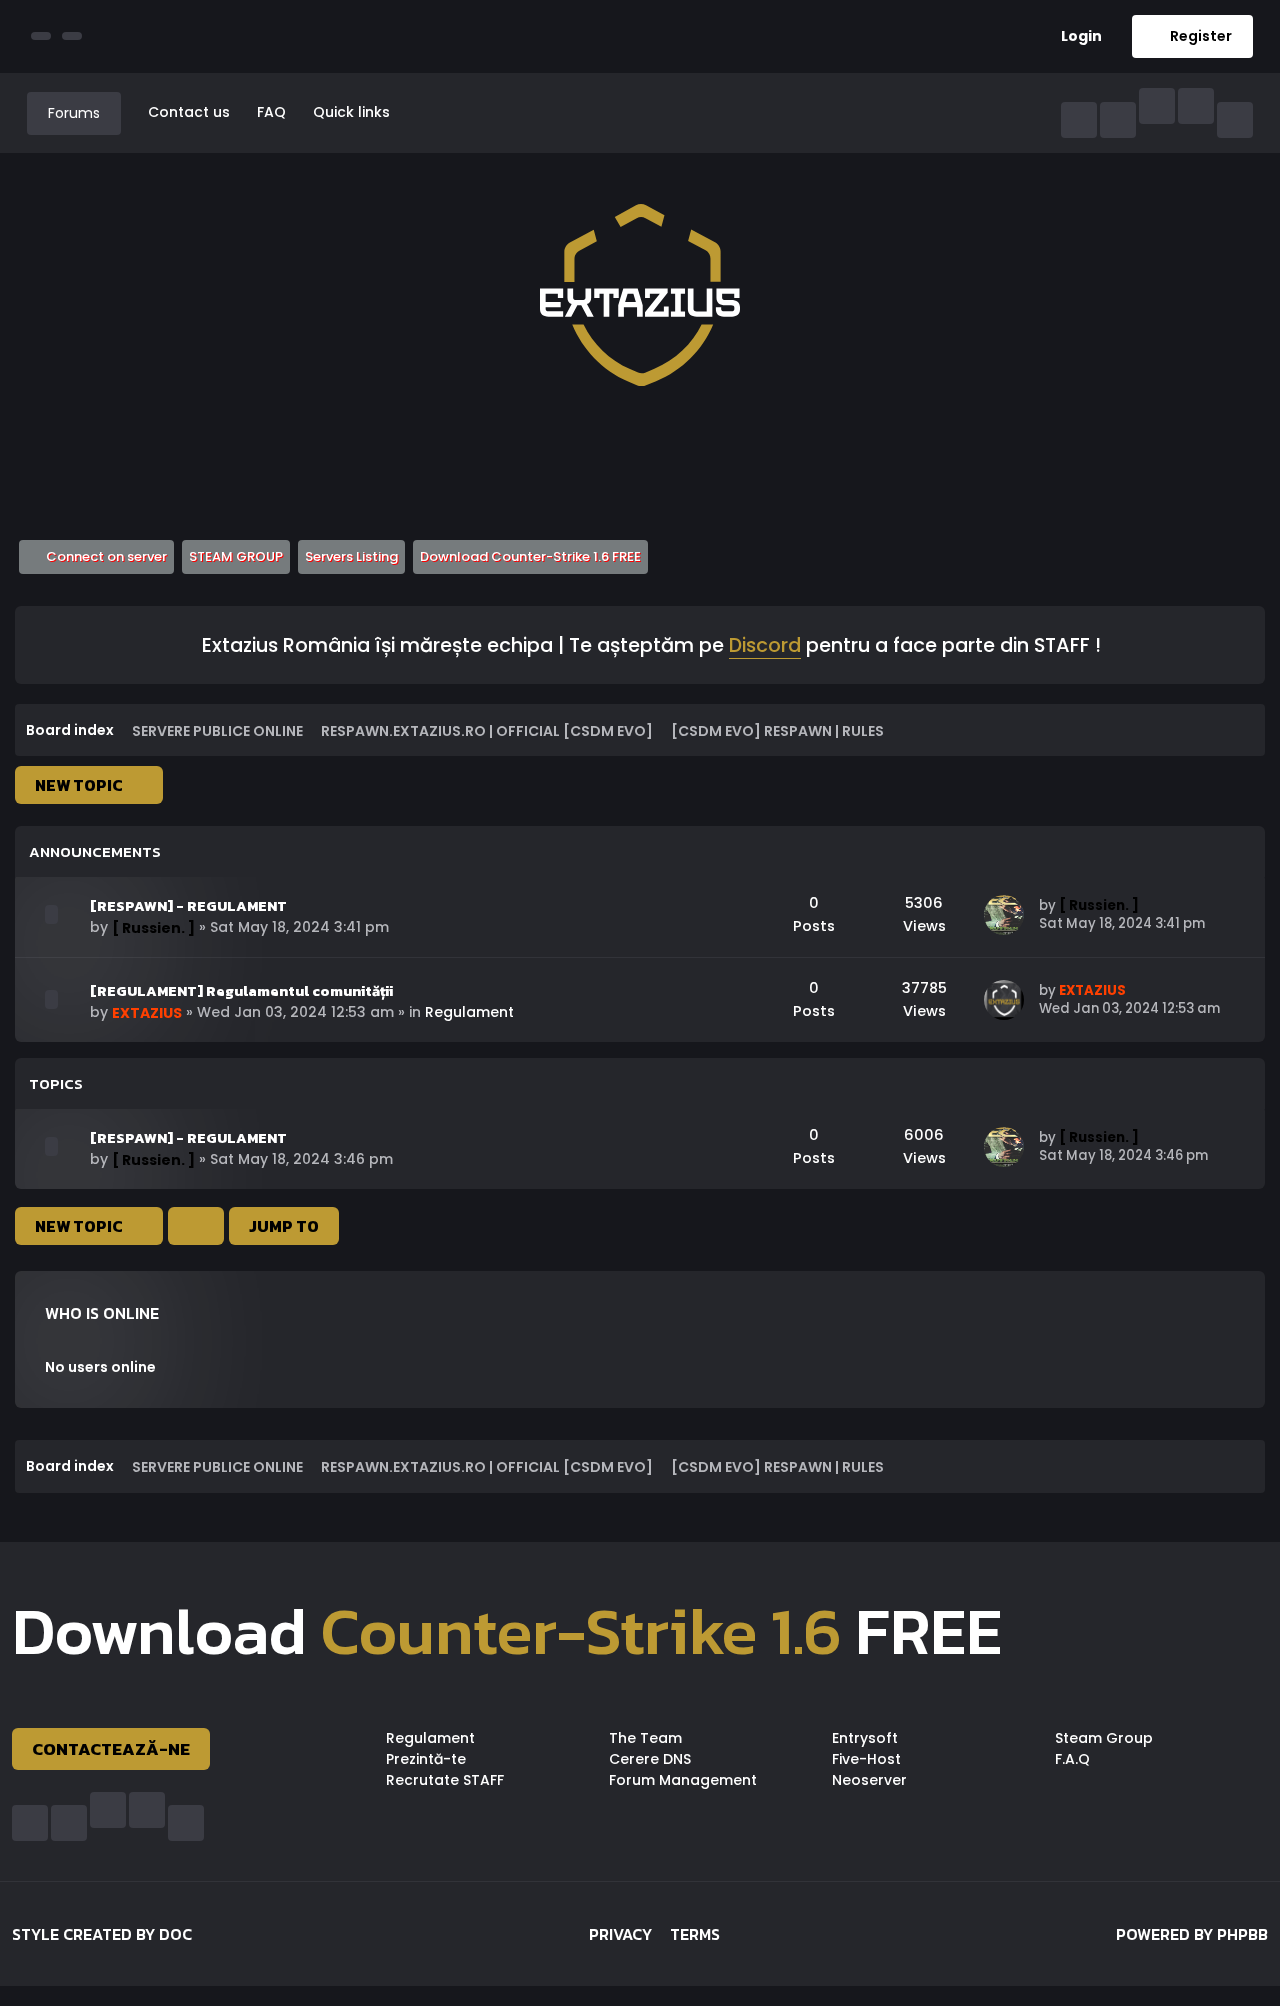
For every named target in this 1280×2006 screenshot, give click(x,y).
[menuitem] (1074, 36)
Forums (74, 113)
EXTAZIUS (147, 1013)
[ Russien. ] (153, 928)
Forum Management (683, 1780)
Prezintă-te (426, 1759)
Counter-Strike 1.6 (581, 1631)
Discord (765, 647)
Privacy (620, 1934)
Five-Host (866, 1759)
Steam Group (1104, 1738)
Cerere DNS (650, 1759)
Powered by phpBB (1192, 1934)
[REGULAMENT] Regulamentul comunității (241, 991)
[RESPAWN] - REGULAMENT (188, 906)
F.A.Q (1072, 1759)
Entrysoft (865, 1738)
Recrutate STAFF (445, 1780)
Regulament (469, 1012)
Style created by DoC (102, 1934)
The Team (645, 1738)
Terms (695, 1934)
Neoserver (869, 1780)
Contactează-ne (111, 1749)
